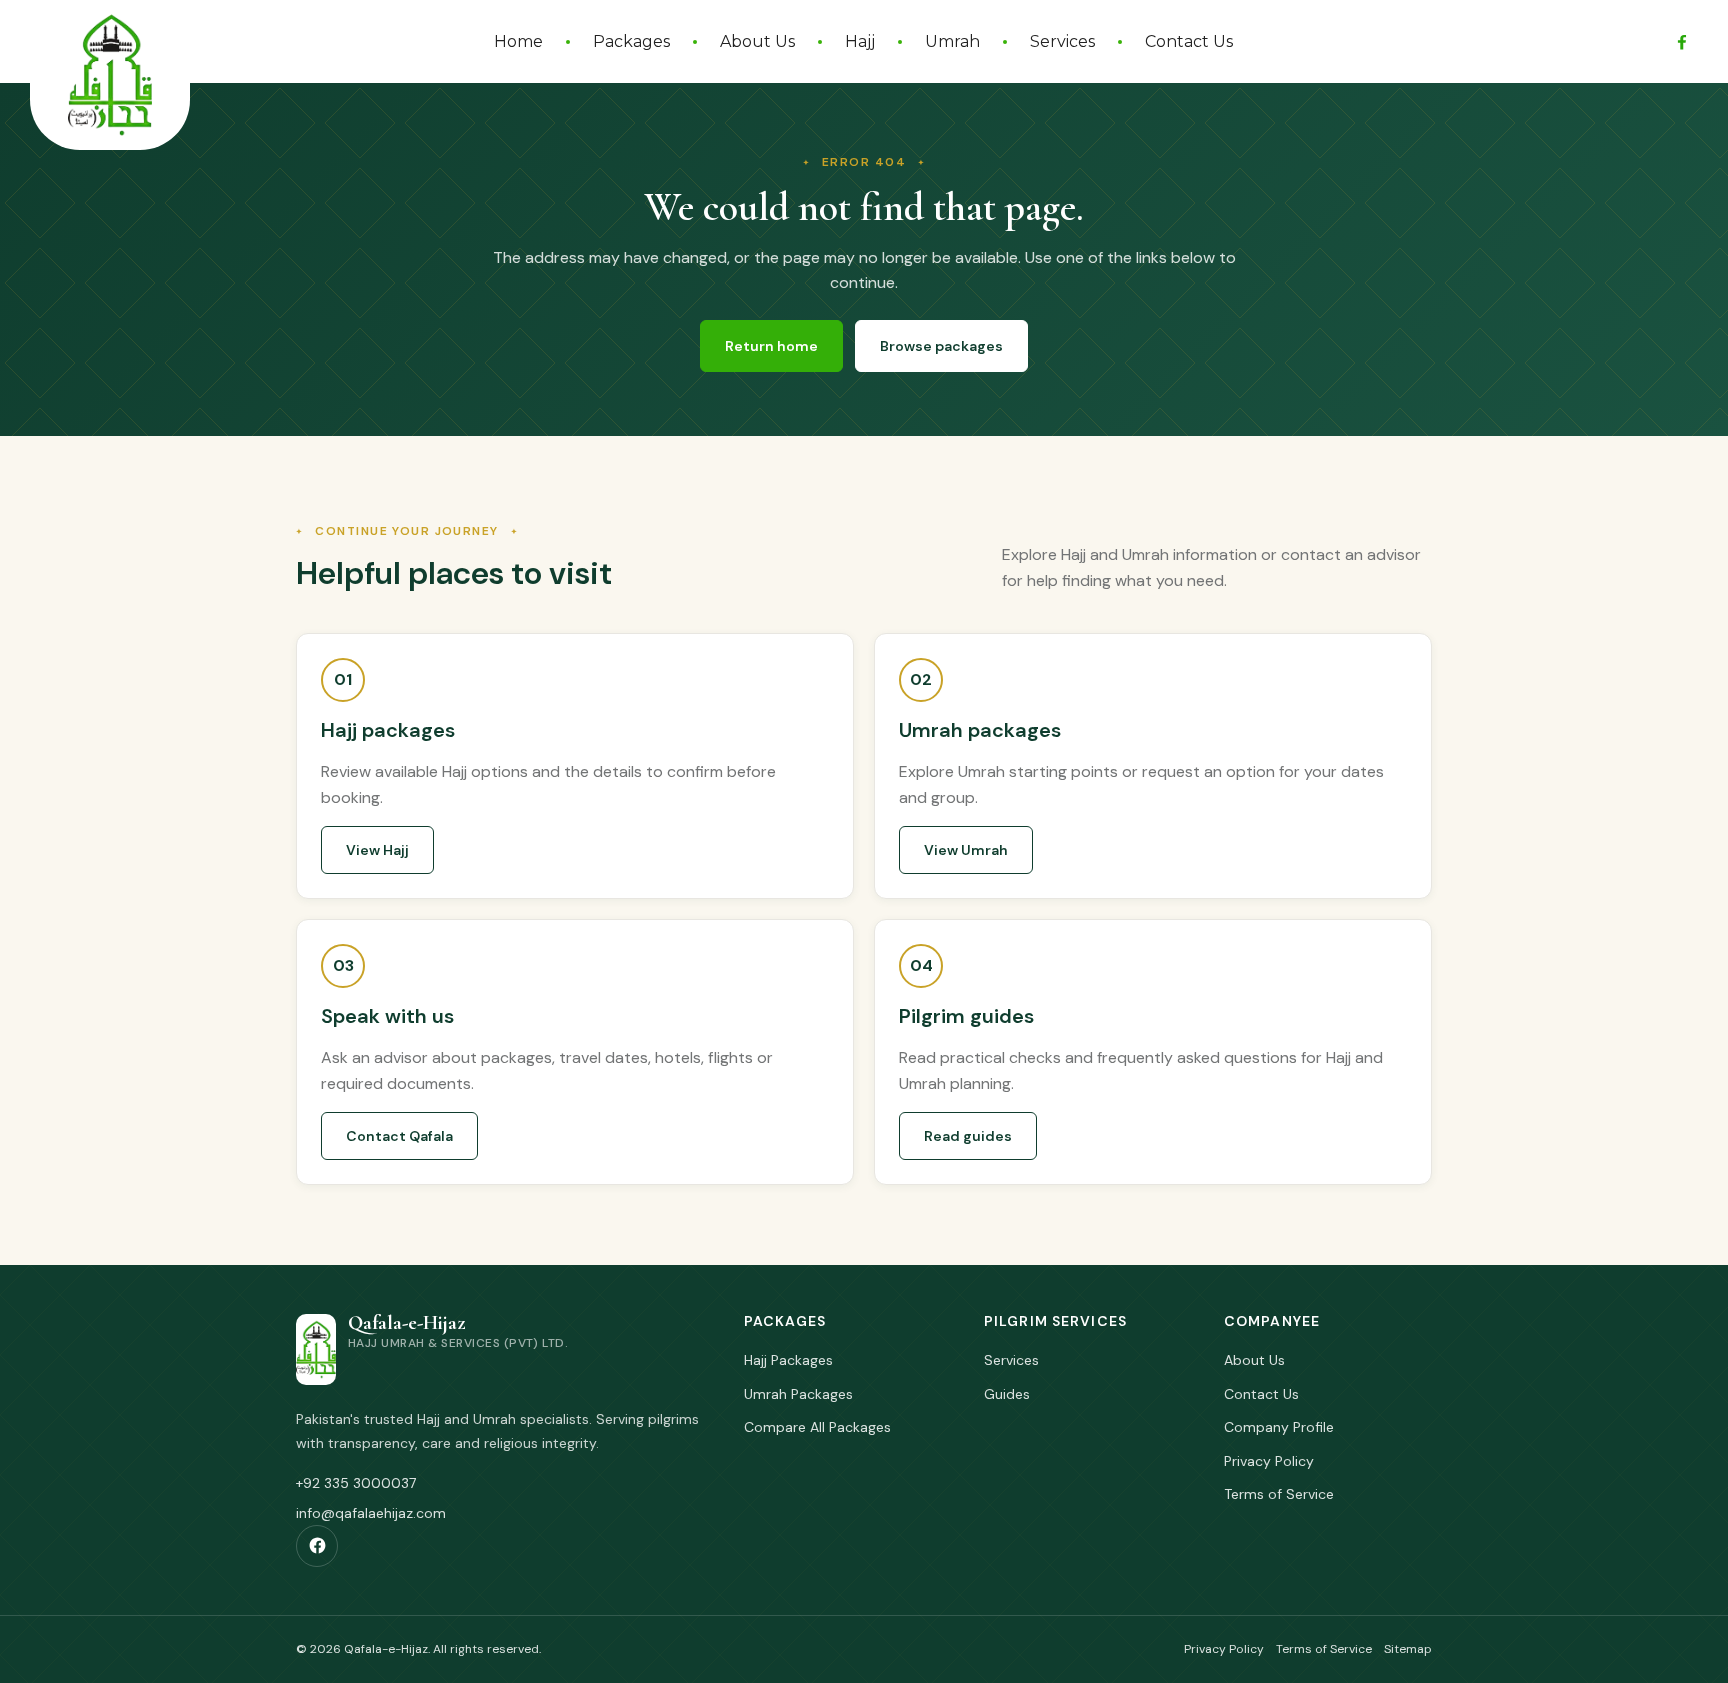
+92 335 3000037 (356, 1483)
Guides (1007, 1394)
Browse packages (941, 346)
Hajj (860, 41)
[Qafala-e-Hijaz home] (110, 75)
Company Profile (1279, 1427)
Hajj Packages (788, 1360)
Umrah (952, 41)
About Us (757, 41)
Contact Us (1189, 41)
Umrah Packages (798, 1394)
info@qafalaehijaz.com (371, 1513)
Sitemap (1408, 1649)
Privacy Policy (1269, 1461)
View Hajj (377, 850)
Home (518, 41)
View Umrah (966, 850)
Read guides (968, 1136)
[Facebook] (1682, 42)
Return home (771, 346)
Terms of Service (1279, 1494)
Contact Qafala (399, 1136)
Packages (631, 41)
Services (1062, 41)
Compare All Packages (817, 1427)
